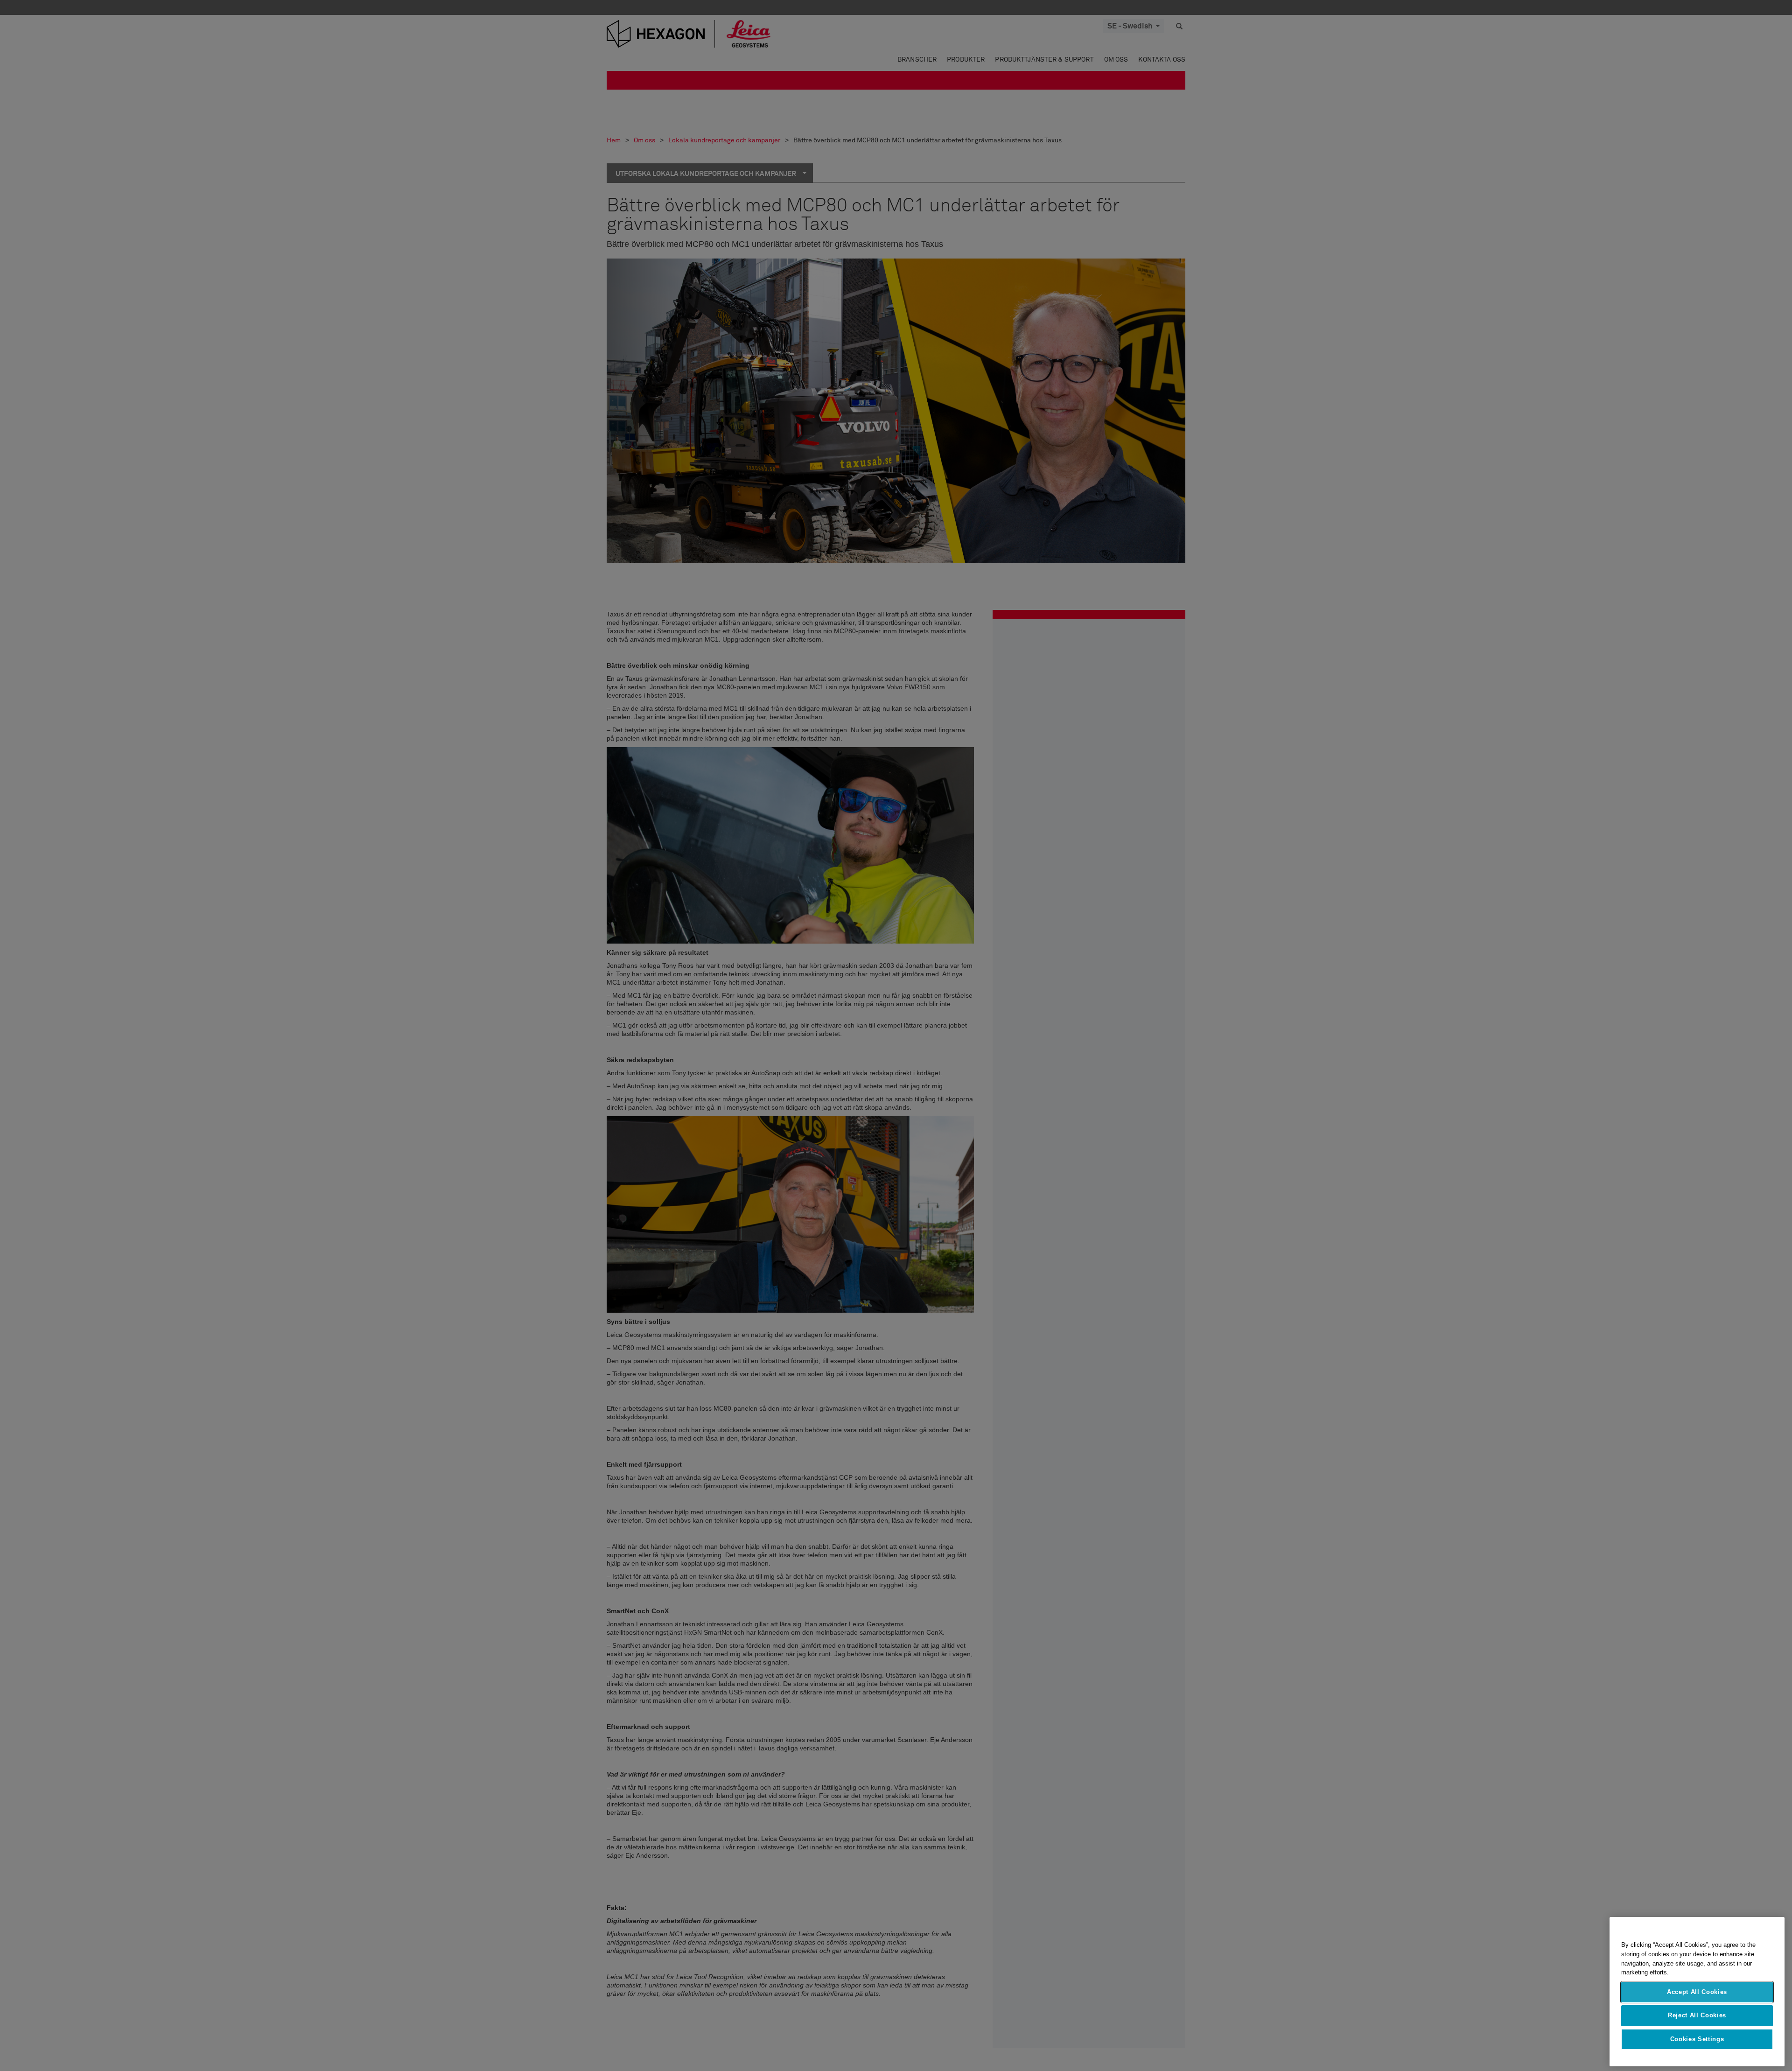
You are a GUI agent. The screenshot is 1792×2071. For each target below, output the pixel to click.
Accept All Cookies (1697, 1992)
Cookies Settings (1697, 2039)
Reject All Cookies (1697, 2015)
